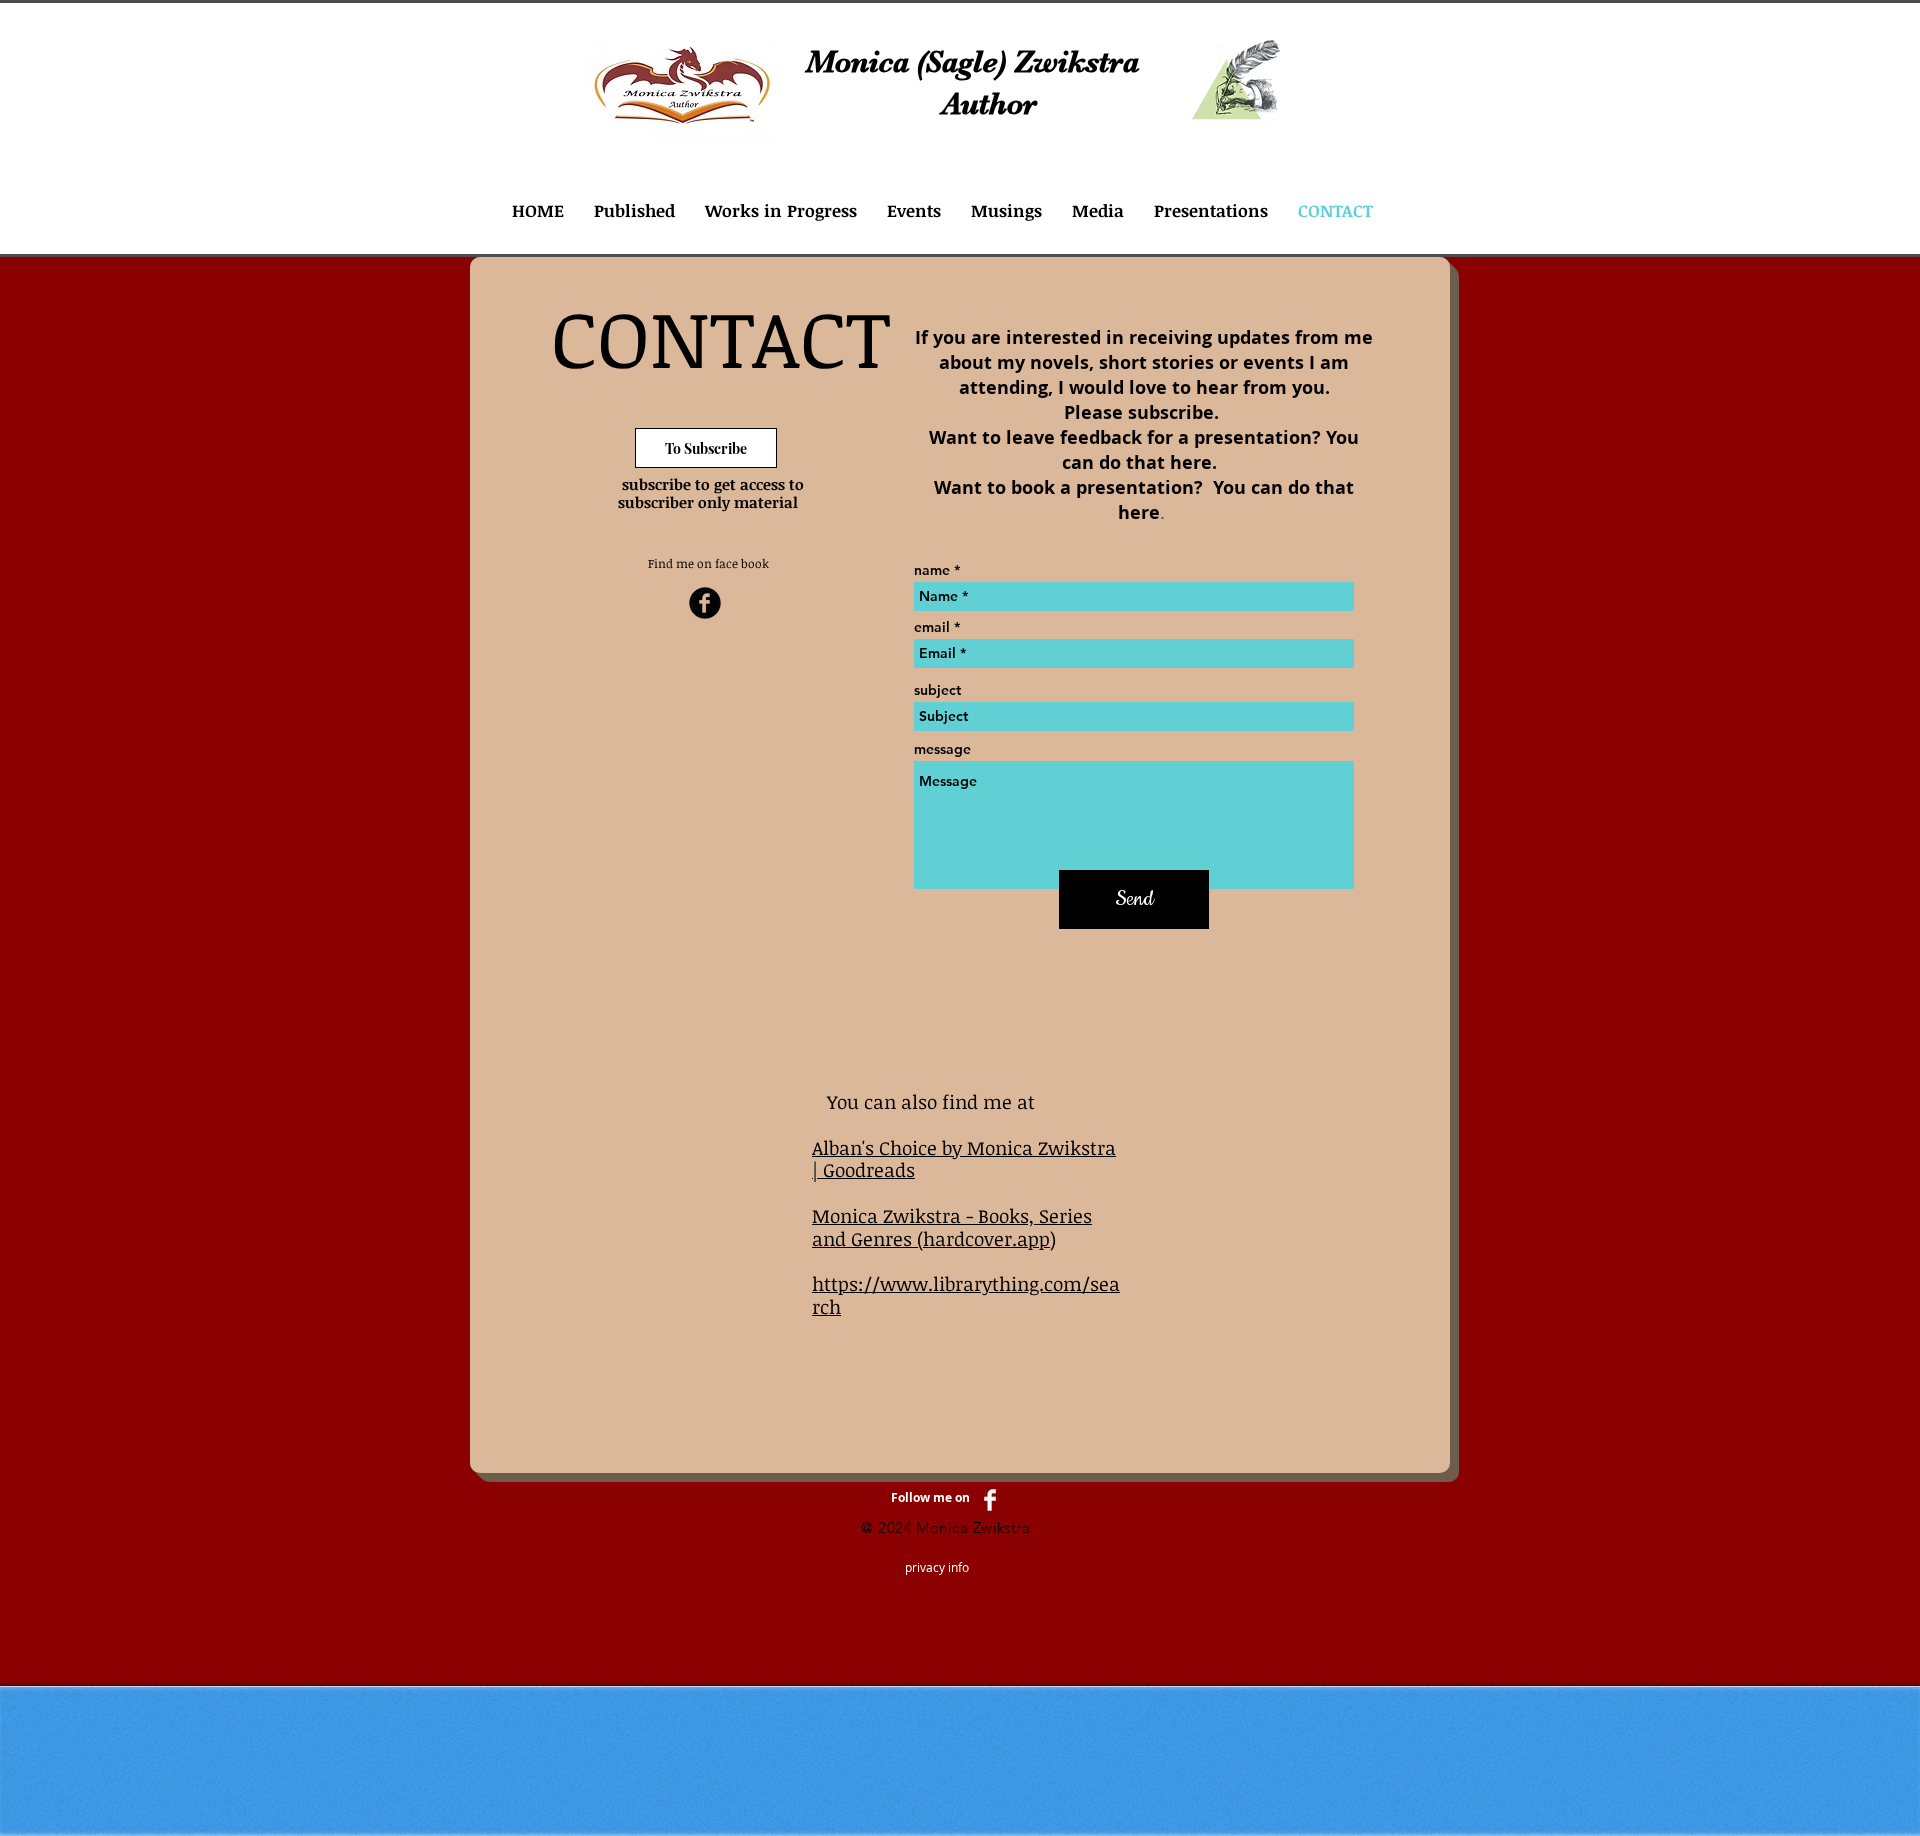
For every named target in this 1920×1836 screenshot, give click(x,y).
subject (937, 690)
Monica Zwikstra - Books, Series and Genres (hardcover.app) (952, 1227)
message (942, 749)
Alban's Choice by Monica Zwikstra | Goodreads (964, 1159)
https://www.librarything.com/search (966, 1295)
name (932, 570)
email (932, 627)
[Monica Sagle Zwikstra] (705, 603)
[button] (634, 210)
